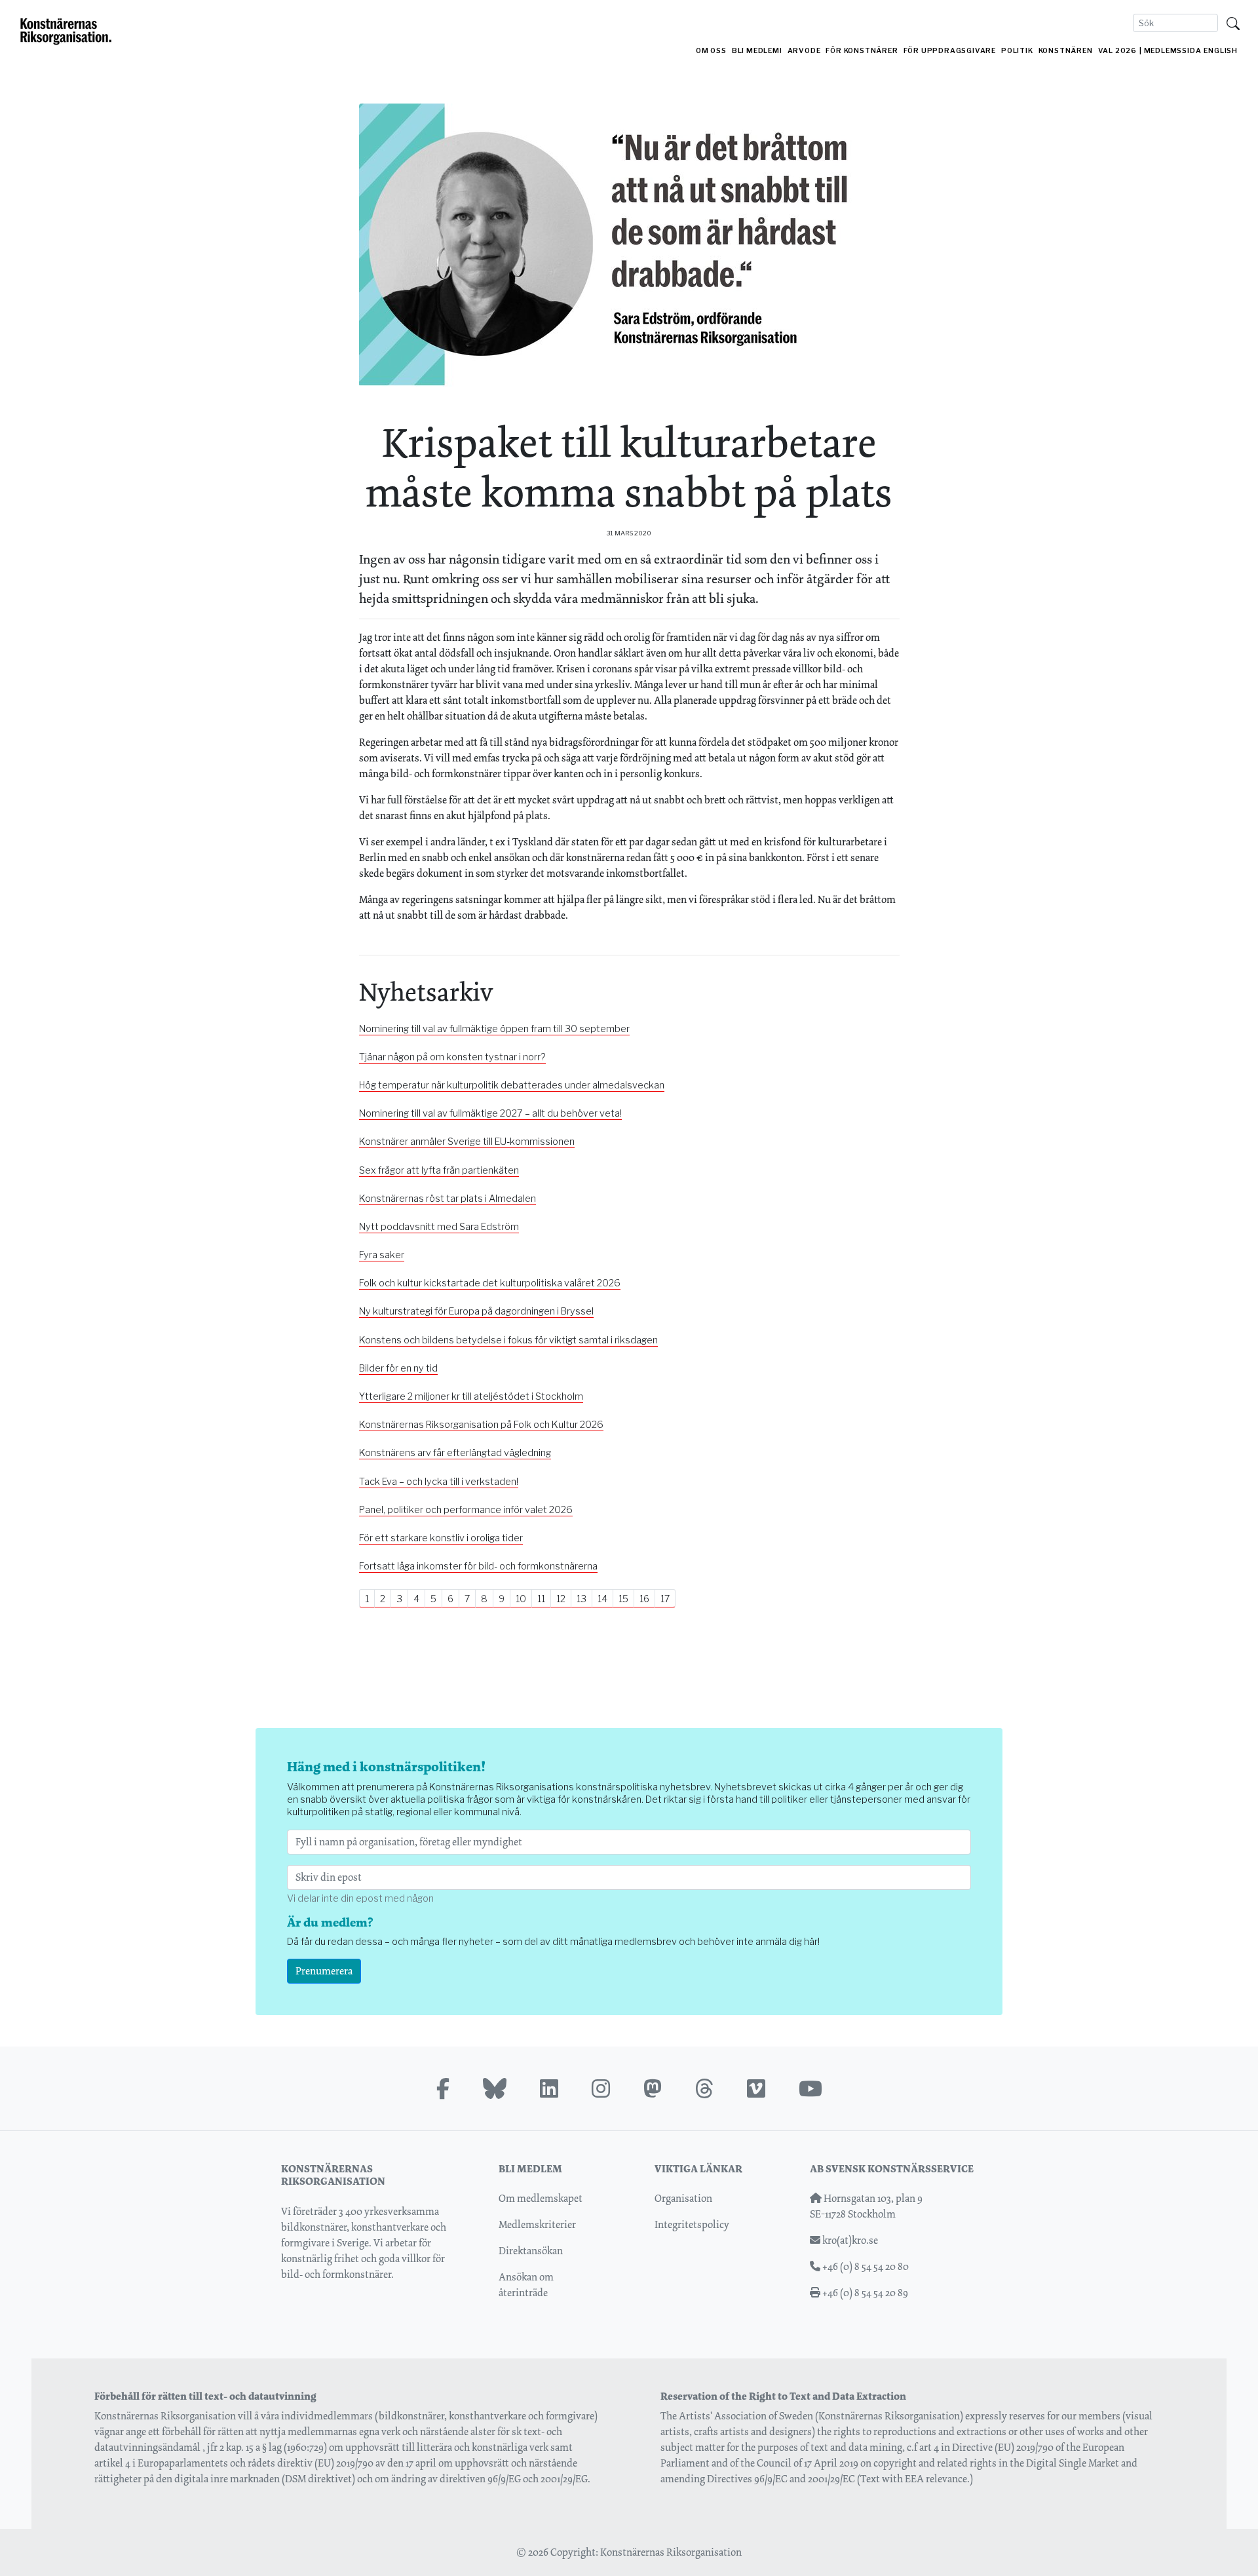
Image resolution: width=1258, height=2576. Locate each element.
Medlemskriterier (537, 2224)
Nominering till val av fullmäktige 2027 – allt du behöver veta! (490, 1113)
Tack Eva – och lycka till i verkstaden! (439, 1482)
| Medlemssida (1170, 51)
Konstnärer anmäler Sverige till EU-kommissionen (467, 1142)
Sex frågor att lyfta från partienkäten (439, 1170)
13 (581, 1599)
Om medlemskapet (541, 2198)
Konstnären (1066, 51)
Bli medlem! (757, 51)
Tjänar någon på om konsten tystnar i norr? (452, 1057)
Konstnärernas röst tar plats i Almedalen (448, 1199)
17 (665, 1599)
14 (602, 1599)
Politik (1017, 51)
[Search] (1233, 23)
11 (541, 1599)
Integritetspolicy (692, 2224)
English (1221, 51)
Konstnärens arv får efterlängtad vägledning (455, 1453)
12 (561, 1599)
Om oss (711, 51)
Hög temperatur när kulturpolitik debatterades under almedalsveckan (512, 1085)
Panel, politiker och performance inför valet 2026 (466, 1510)
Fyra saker (382, 1255)
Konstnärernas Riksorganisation (671, 2552)
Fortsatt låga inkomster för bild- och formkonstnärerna (478, 1566)
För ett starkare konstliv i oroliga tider (441, 1538)
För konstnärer (862, 51)
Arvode (804, 51)
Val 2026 (1117, 51)
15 (623, 1599)
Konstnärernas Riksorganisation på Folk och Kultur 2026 (481, 1425)
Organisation (683, 2198)
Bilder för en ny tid (398, 1368)
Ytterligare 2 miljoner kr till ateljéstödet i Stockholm (471, 1396)
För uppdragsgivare (950, 51)
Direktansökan (531, 2251)
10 (521, 1599)
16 (644, 1599)
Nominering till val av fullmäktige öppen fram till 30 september (494, 1029)
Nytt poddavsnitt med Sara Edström (439, 1227)
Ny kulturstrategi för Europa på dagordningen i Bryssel (476, 1311)
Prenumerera (324, 1971)
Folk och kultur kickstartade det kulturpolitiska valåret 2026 (490, 1283)
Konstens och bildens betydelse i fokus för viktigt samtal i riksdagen (508, 1340)
